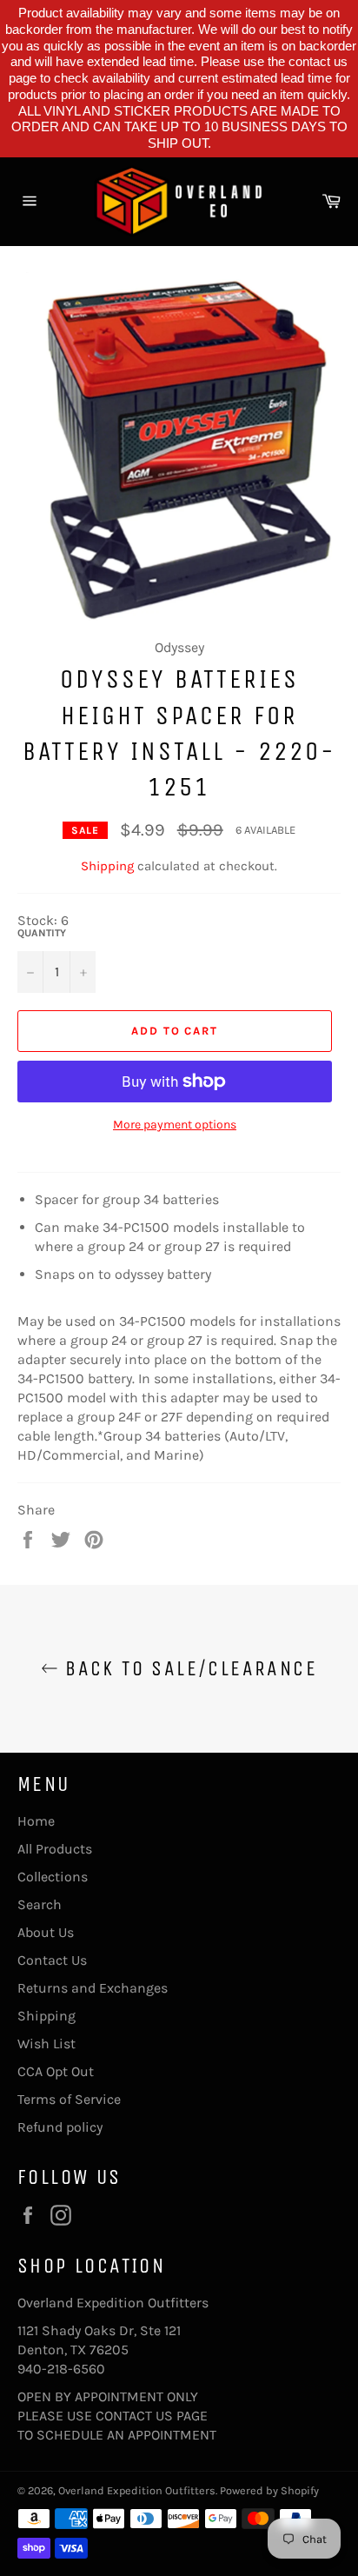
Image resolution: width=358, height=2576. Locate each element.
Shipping (107, 866)
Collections (53, 1877)
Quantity (42, 933)
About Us (46, 1932)
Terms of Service (69, 2099)
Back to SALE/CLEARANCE (188, 1668)
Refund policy (60, 2127)
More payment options (175, 1125)
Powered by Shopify (269, 2490)
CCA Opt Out (56, 2071)
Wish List (46, 2043)
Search (40, 1904)
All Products (55, 1849)
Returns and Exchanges (93, 1988)
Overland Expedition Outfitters (137, 2490)
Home (36, 1821)
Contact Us (52, 1960)
